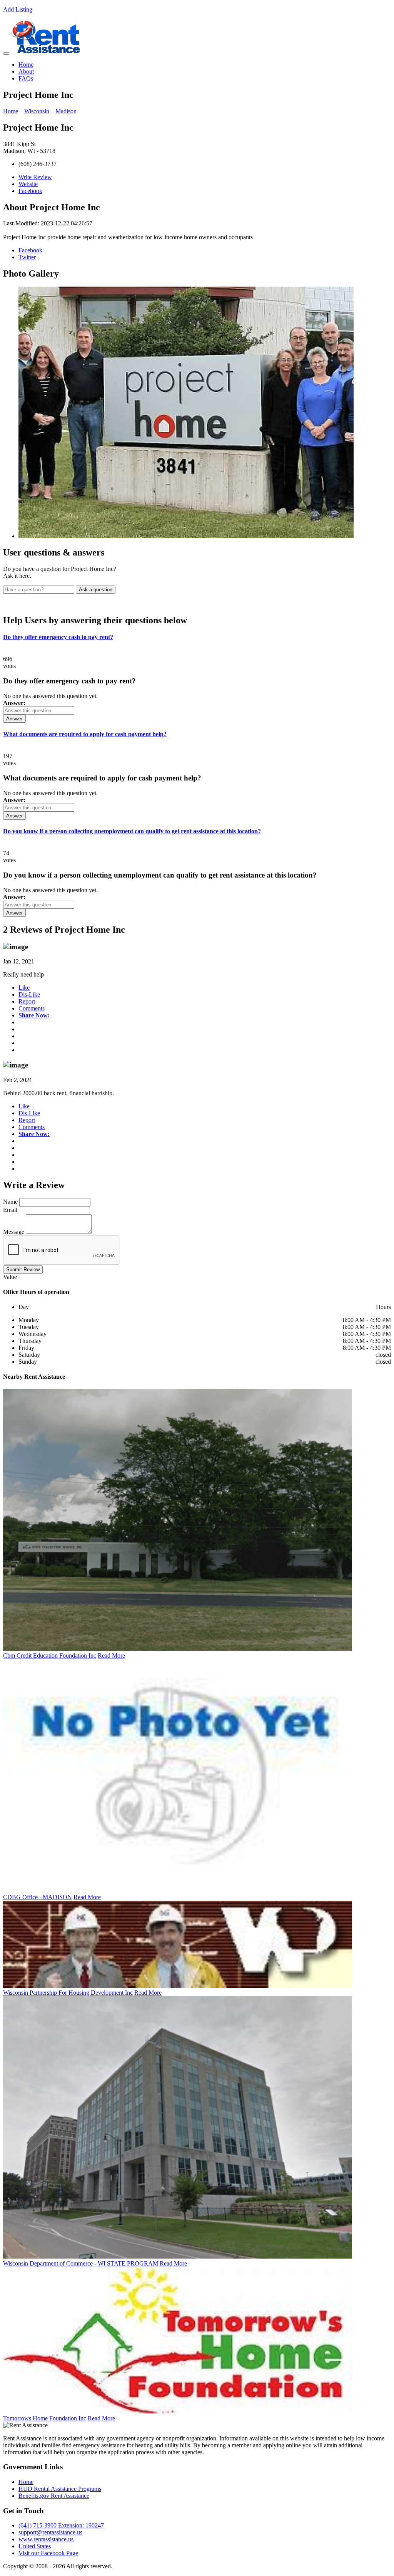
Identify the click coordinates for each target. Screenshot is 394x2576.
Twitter (27, 257)
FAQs (26, 78)
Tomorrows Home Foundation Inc (45, 2418)
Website (28, 184)
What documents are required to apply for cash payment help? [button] (85, 734)
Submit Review (23, 1270)
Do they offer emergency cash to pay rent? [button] (58, 637)
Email (10, 1210)
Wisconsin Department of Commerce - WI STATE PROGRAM (81, 2263)
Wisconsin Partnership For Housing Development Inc (68, 1993)
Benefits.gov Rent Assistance (54, 2496)
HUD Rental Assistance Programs (60, 2489)
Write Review (35, 177)
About (26, 71)
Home (26, 65)
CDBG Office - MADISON (38, 1897)
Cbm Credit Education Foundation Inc (50, 1656)
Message (14, 1232)
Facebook (30, 191)
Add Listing (18, 9)
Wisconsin (37, 111)
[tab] (197, 637)
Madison (66, 111)
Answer (14, 719)
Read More (111, 1656)
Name (10, 1202)
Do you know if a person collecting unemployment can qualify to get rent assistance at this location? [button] (132, 831)
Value (10, 1277)
